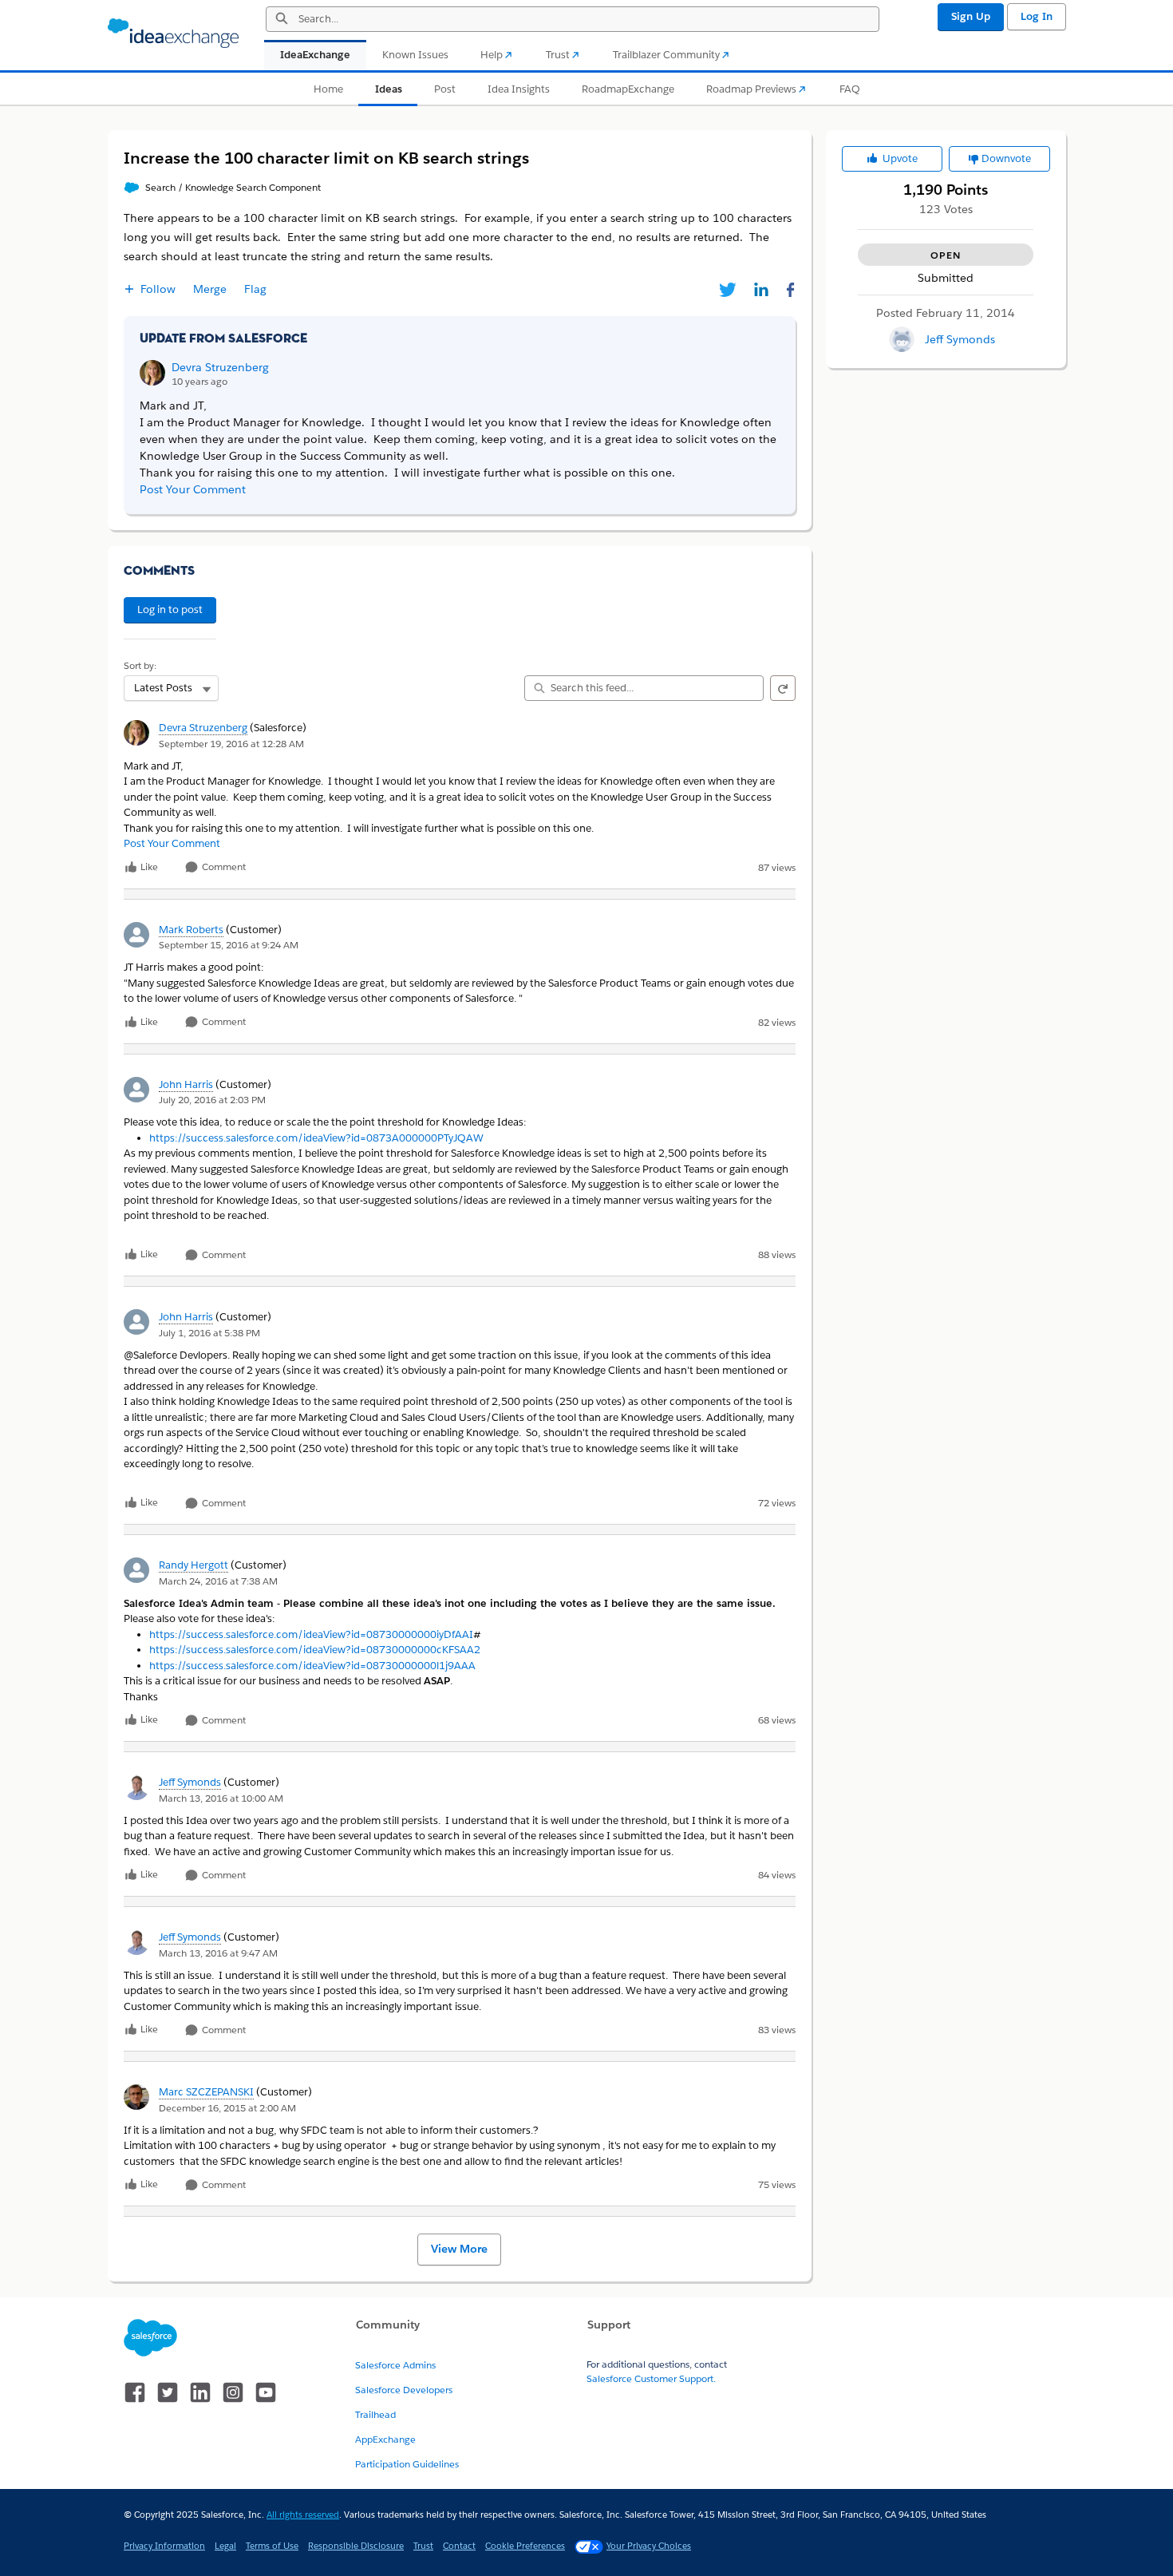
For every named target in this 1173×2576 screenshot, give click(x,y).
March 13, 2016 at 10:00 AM (221, 1798)
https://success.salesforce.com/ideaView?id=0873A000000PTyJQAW (316, 1138)
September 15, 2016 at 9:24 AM (229, 945)
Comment (223, 867)
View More (459, 2249)
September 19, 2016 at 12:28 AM (231, 744)
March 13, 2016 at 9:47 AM (218, 1953)
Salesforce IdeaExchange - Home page (173, 34)
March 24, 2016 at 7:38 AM (218, 1581)
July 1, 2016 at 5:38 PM (209, 1333)
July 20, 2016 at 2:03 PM (212, 1100)
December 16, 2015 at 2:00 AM (227, 2108)
